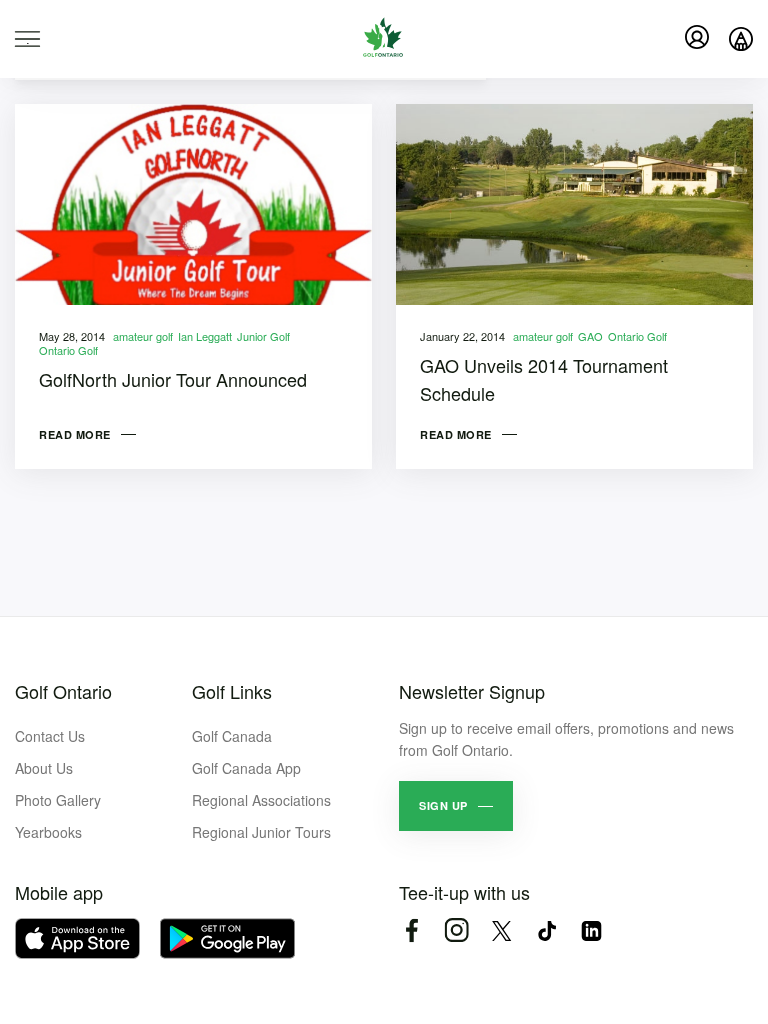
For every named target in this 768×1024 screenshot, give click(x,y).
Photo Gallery (58, 800)
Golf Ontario (63, 691)
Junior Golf (263, 336)
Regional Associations (261, 800)
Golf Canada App (246, 768)
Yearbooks (48, 832)
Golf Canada (232, 736)
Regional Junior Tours (261, 832)
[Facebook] (411, 930)
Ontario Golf (68, 350)
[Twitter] (501, 930)
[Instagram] (456, 930)
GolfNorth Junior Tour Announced (173, 379)
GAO (590, 336)
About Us (44, 768)
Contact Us (50, 736)
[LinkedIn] (591, 930)
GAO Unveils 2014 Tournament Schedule (544, 379)
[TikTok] (546, 930)
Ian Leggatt (205, 336)
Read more (75, 434)
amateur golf (143, 336)
